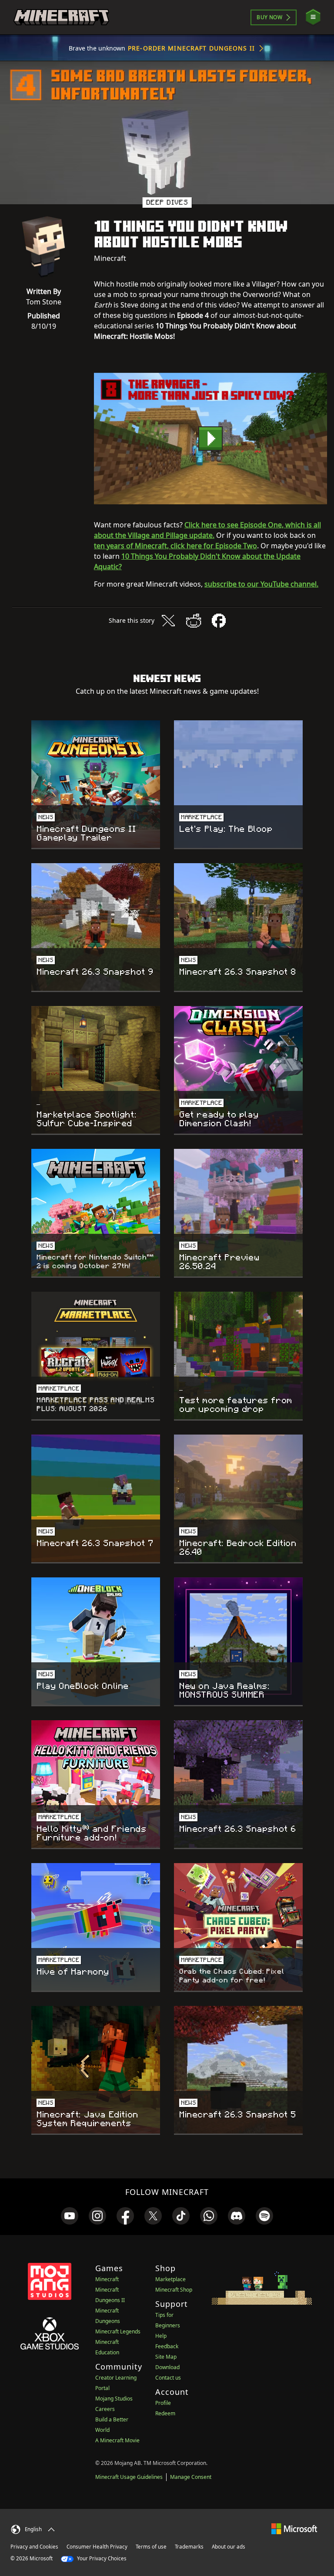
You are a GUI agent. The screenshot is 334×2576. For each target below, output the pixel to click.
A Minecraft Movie (117, 2440)
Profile (163, 2403)
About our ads (229, 2547)
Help (161, 2336)
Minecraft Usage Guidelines (129, 2477)
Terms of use (151, 2547)
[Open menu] (313, 17)
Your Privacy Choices (101, 2558)
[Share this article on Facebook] (219, 621)
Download (167, 2367)
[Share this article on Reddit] (194, 621)
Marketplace (170, 2279)
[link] (70, 2216)
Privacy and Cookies (34, 2547)
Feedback (167, 2346)
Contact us (168, 2378)
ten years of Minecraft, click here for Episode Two (175, 546)
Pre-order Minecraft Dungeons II (191, 48)
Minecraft (107, 2279)
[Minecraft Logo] (61, 17)
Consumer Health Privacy (97, 2547)
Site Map (166, 2357)
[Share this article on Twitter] (168, 621)
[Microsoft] (294, 2528)
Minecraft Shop (174, 2290)
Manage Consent (191, 2477)
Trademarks (189, 2547)
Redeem (165, 2413)
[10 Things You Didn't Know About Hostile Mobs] (210, 439)
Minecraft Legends (118, 2331)
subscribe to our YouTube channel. (261, 584)
